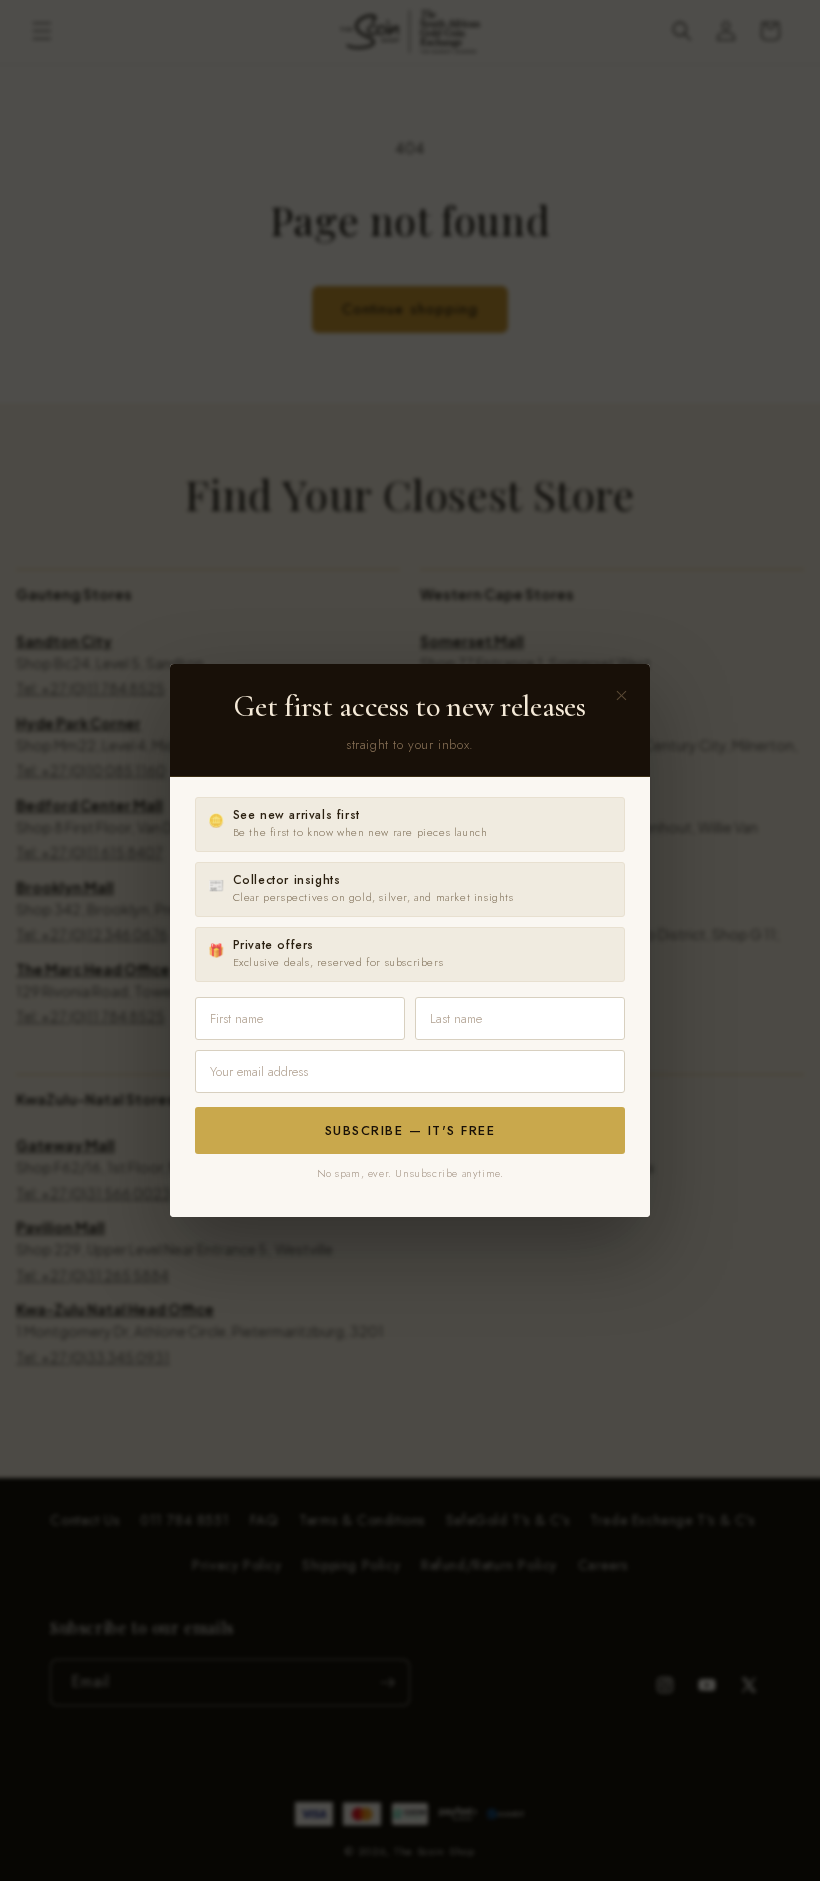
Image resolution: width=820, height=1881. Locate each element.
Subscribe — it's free (410, 1130)
